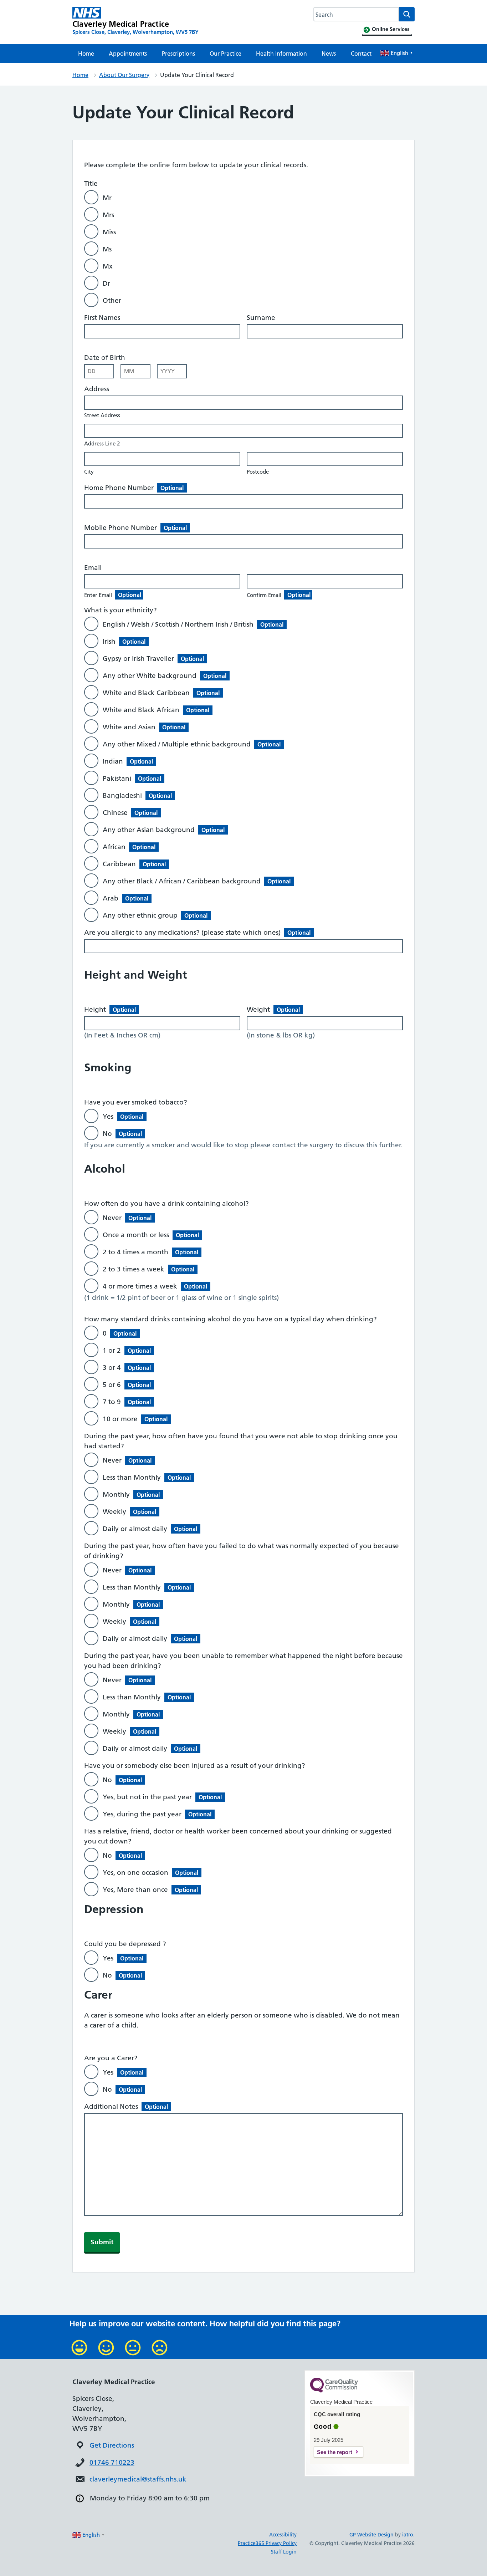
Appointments (128, 53)
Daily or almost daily (150, 1529)
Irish (124, 641)
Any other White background (165, 676)
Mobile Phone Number (135, 528)
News (329, 53)
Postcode (258, 472)
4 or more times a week (155, 1286)
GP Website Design (371, 2535)
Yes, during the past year (157, 1814)
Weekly (129, 1512)
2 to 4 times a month (150, 1252)
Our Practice (225, 53)
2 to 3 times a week (148, 1269)
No (122, 1134)
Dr (106, 283)
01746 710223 (112, 2462)
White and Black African (156, 710)
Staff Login (284, 2552)
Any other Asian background (164, 830)
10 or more (135, 1419)
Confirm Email (279, 595)
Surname (261, 318)
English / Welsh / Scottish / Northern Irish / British (193, 624)
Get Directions (112, 2445)
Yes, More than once (150, 1890)
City (89, 472)
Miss (109, 232)
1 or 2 (127, 1350)
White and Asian (144, 727)
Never (127, 1218)
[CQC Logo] (334, 2391)
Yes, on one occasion (150, 1873)
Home (86, 53)
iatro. (408, 2535)
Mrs (108, 215)
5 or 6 (127, 1385)
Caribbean (134, 864)
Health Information (281, 53)
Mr (107, 198)
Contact (361, 53)
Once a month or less (151, 1235)
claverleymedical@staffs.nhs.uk (138, 2479)
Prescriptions (178, 53)
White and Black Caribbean (161, 693)
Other (112, 300)
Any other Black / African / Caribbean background (197, 881)
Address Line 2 (102, 443)
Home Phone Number (134, 488)
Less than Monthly (147, 1477)
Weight (273, 1009)
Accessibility (283, 2535)
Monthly (131, 1494)
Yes (123, 1116)
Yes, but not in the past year (162, 1797)
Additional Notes (126, 2106)
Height (110, 1009)
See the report (335, 2452)
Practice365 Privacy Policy (267, 2543)
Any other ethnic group (155, 915)
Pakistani (132, 778)
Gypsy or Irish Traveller (153, 659)
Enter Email (113, 595)
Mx (108, 266)
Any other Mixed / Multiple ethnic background (192, 744)
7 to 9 (127, 1402)
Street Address (102, 415)
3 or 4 (127, 1368)
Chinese (130, 813)
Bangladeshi (137, 795)
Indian (128, 761)
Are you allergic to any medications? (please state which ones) (197, 932)
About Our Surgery (124, 75)
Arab (125, 898)
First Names (102, 318)
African (129, 847)
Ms (107, 249)
